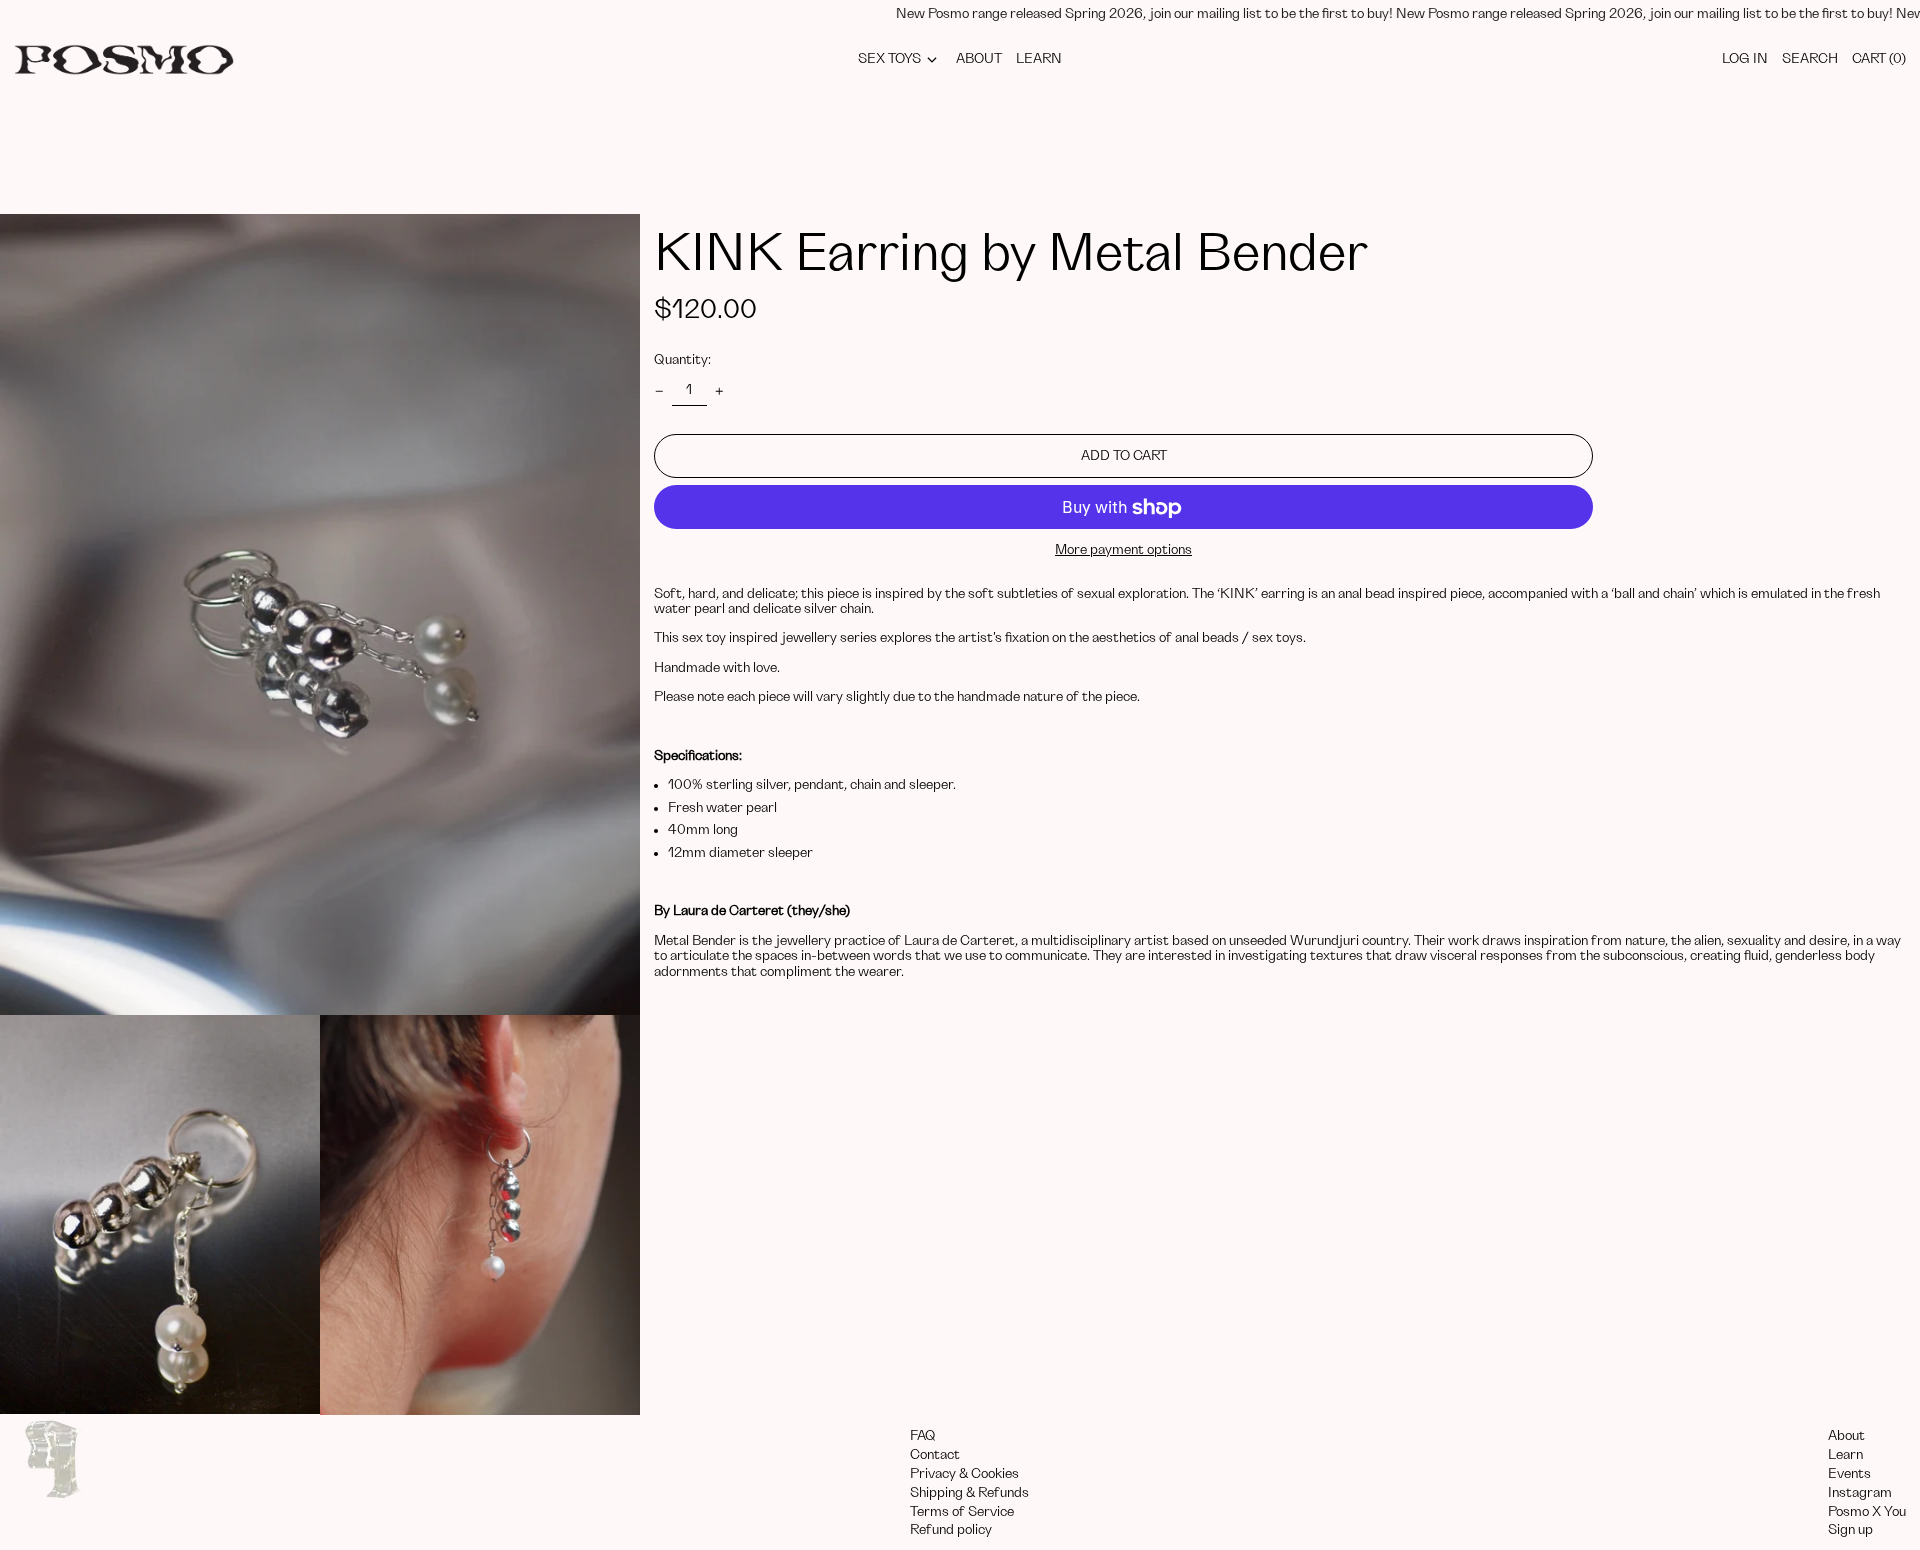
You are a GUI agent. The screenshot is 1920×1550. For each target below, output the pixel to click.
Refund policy (951, 1530)
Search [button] (1810, 59)
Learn (1845, 1455)
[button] (320, 614)
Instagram (1860, 1493)
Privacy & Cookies (964, 1474)
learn (1039, 59)
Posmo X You (1867, 1512)
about (979, 59)
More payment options (1123, 551)
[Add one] (719, 391)
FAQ (923, 1436)
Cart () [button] (1879, 59)
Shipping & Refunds (969, 1493)
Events (1849, 1474)
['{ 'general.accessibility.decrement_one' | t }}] (659, 391)
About (1846, 1436)
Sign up (1850, 1530)
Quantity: (682, 361)
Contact (935, 1455)
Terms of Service (962, 1512)
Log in (1745, 59)
